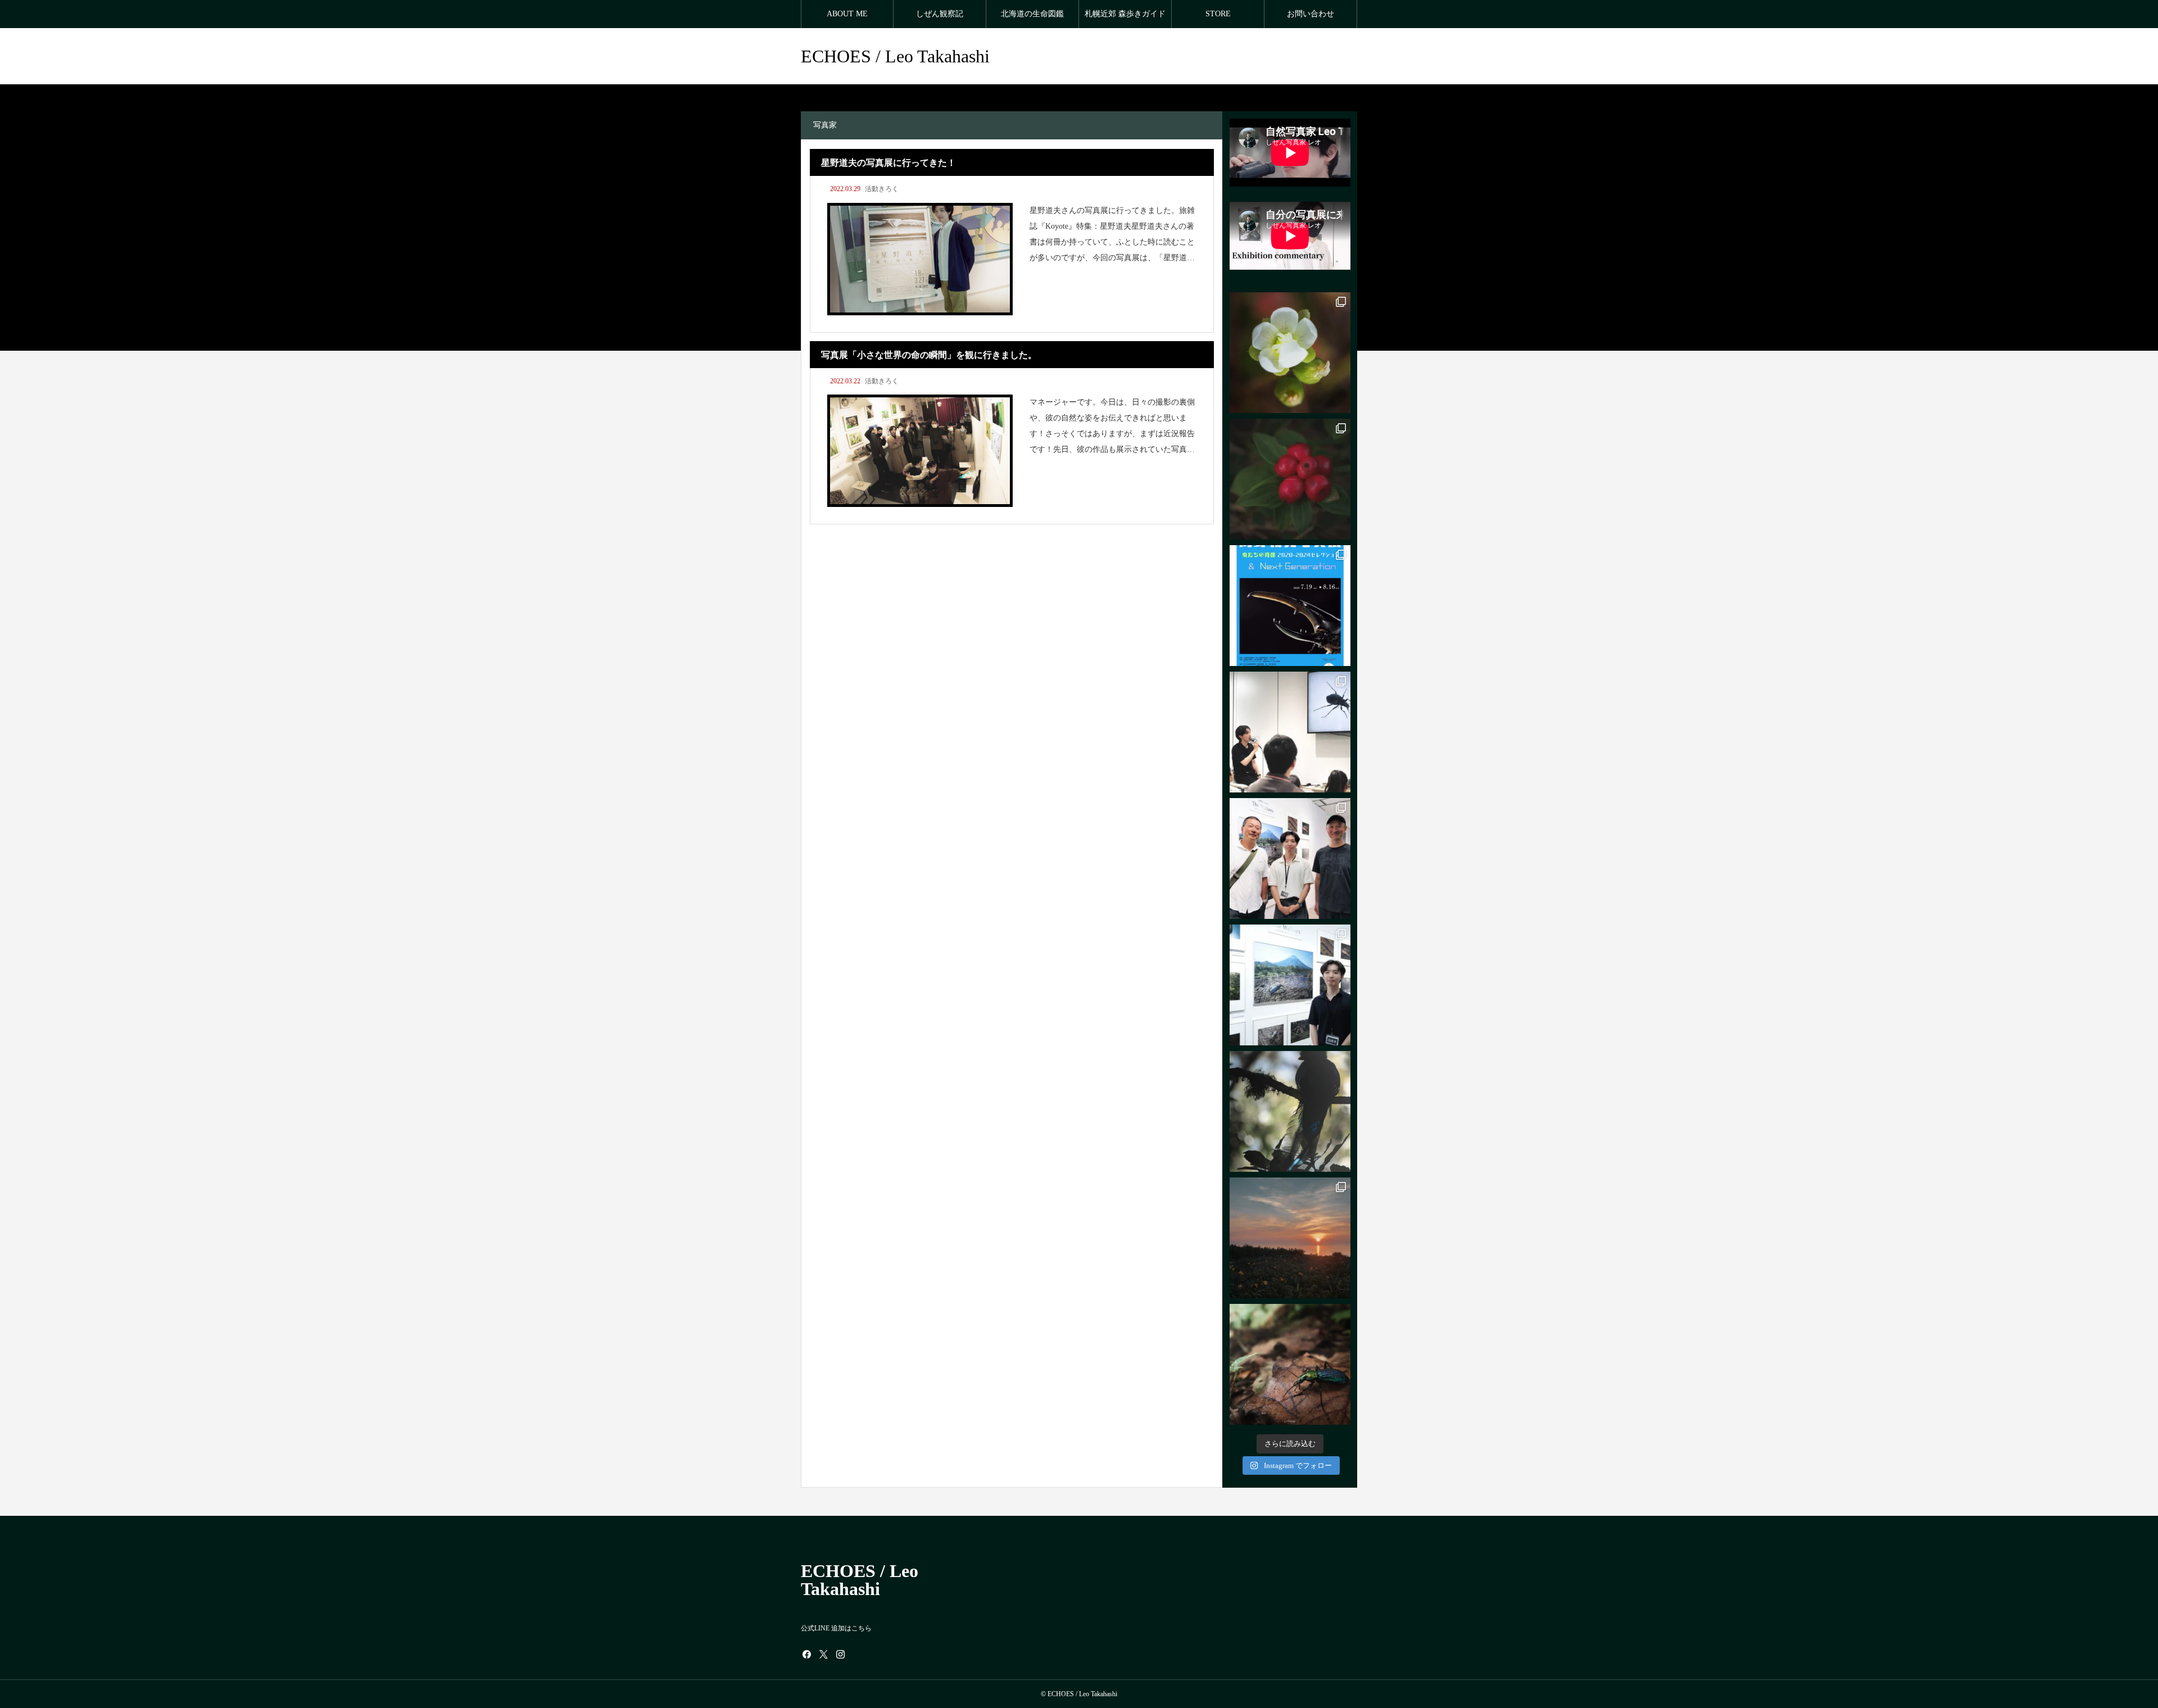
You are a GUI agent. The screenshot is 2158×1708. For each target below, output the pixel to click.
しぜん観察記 (940, 14)
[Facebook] (806, 1654)
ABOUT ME (847, 14)
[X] (823, 1654)
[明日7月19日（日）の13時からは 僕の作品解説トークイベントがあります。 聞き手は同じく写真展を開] (1290, 985)
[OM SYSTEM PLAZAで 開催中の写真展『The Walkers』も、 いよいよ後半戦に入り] (1290, 732)
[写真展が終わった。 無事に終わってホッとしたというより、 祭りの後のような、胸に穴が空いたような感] (1290, 479)
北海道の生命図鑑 (1032, 14)
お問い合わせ (1311, 14)
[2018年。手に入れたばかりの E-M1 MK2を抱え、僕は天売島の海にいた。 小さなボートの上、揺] (1290, 1238)
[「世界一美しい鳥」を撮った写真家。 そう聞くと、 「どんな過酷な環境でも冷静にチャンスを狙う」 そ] (1290, 1111)
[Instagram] (840, 1654)
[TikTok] (857, 1654)
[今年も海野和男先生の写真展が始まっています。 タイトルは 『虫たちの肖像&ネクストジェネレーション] (1290, 606)
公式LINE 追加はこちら (836, 1628)
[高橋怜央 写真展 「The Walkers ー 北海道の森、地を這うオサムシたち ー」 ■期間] (1290, 858)
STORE (1218, 14)
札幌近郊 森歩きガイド (1125, 14)
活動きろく (882, 189)
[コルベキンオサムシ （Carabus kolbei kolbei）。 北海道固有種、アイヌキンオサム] (1290, 1364)
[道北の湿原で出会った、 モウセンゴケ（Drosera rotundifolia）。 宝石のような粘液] (1290, 353)
